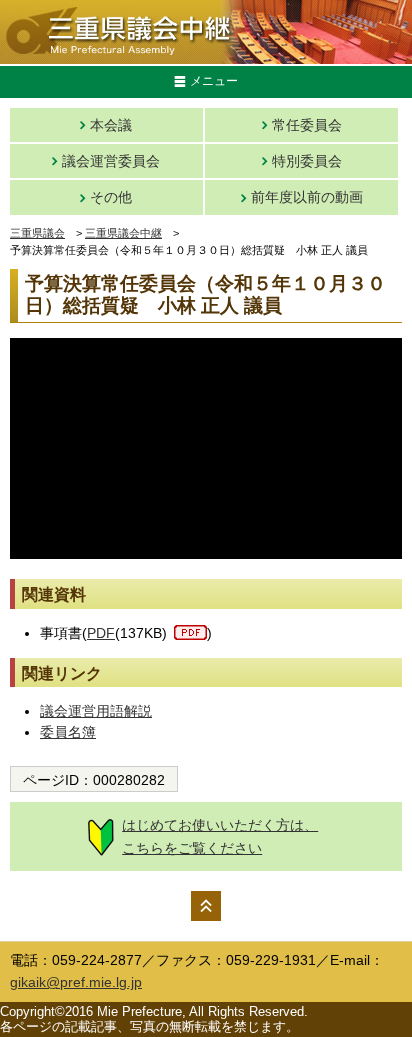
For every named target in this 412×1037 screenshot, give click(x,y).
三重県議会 (37, 233)
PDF (101, 633)
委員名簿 (68, 732)
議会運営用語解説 (96, 711)
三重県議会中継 (123, 233)
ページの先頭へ (206, 906)
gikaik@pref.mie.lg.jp (76, 982)
